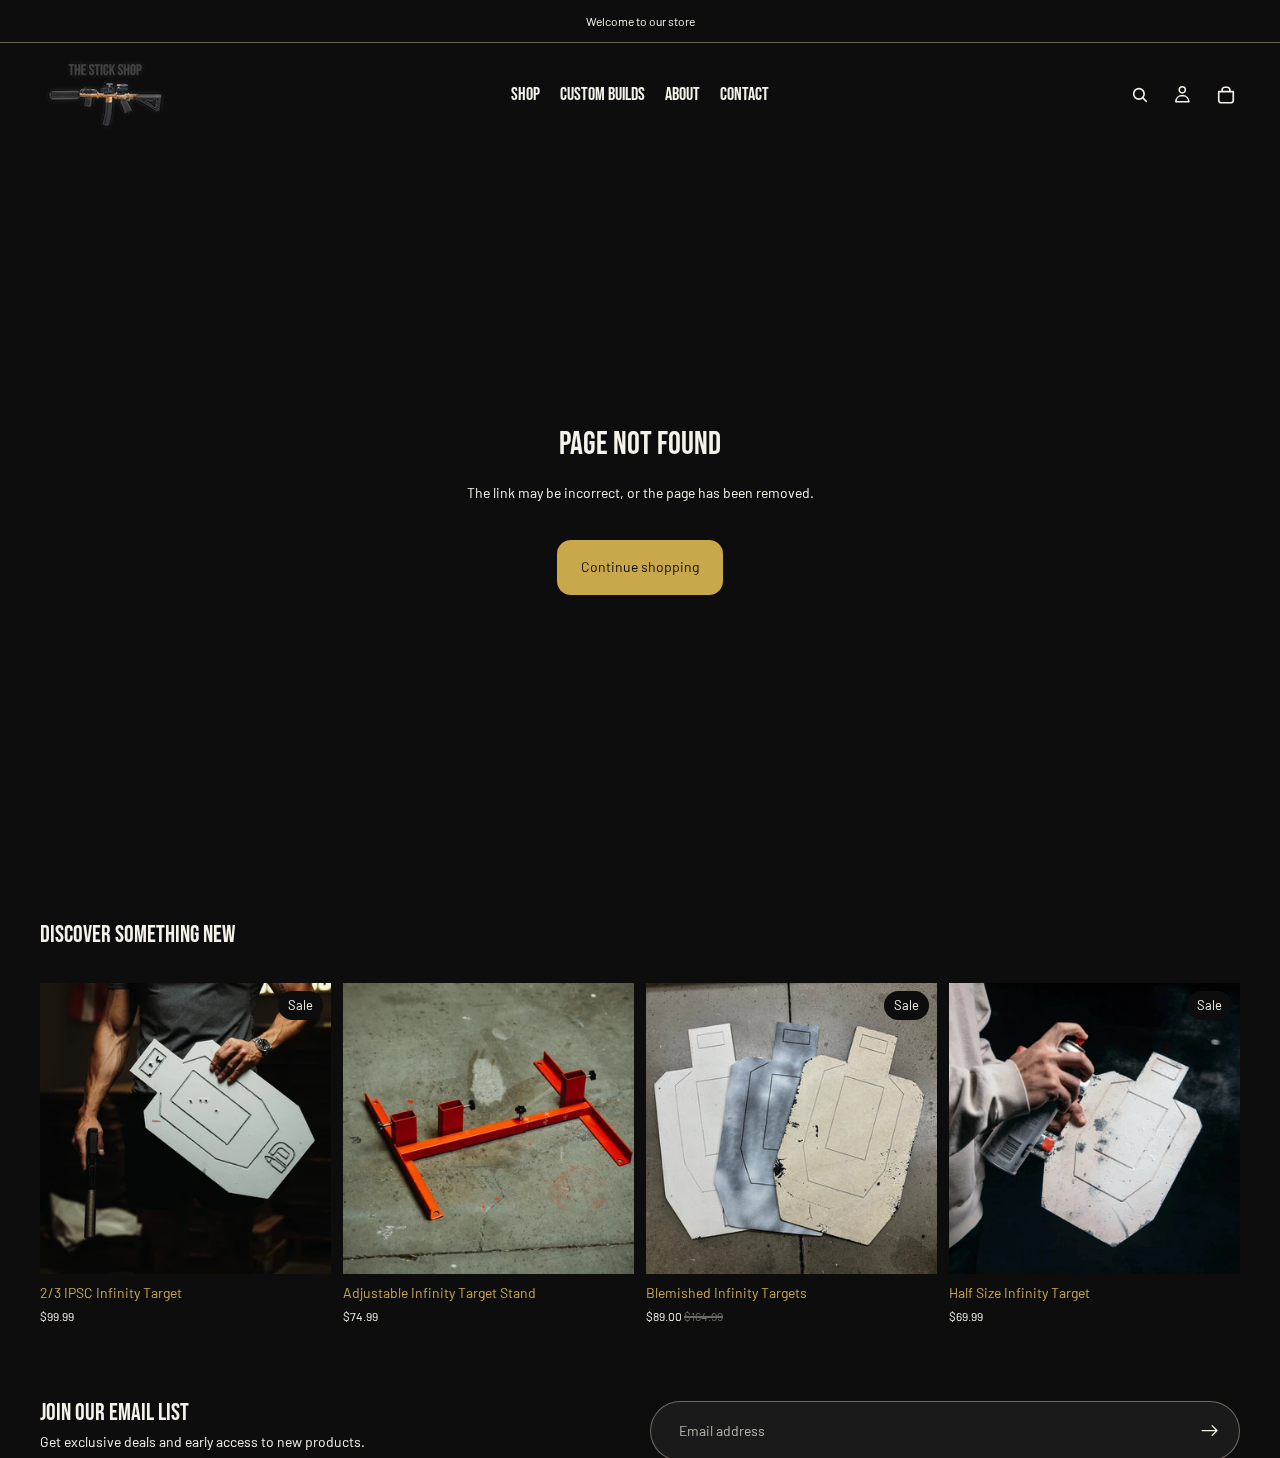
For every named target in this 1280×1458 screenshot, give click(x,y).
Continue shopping (640, 566)
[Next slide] (301, 1129)
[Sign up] (1210, 1431)
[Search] (1140, 95)
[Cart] (1226, 95)
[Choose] (300, 1244)
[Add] (603, 1244)
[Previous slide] (70, 1129)
